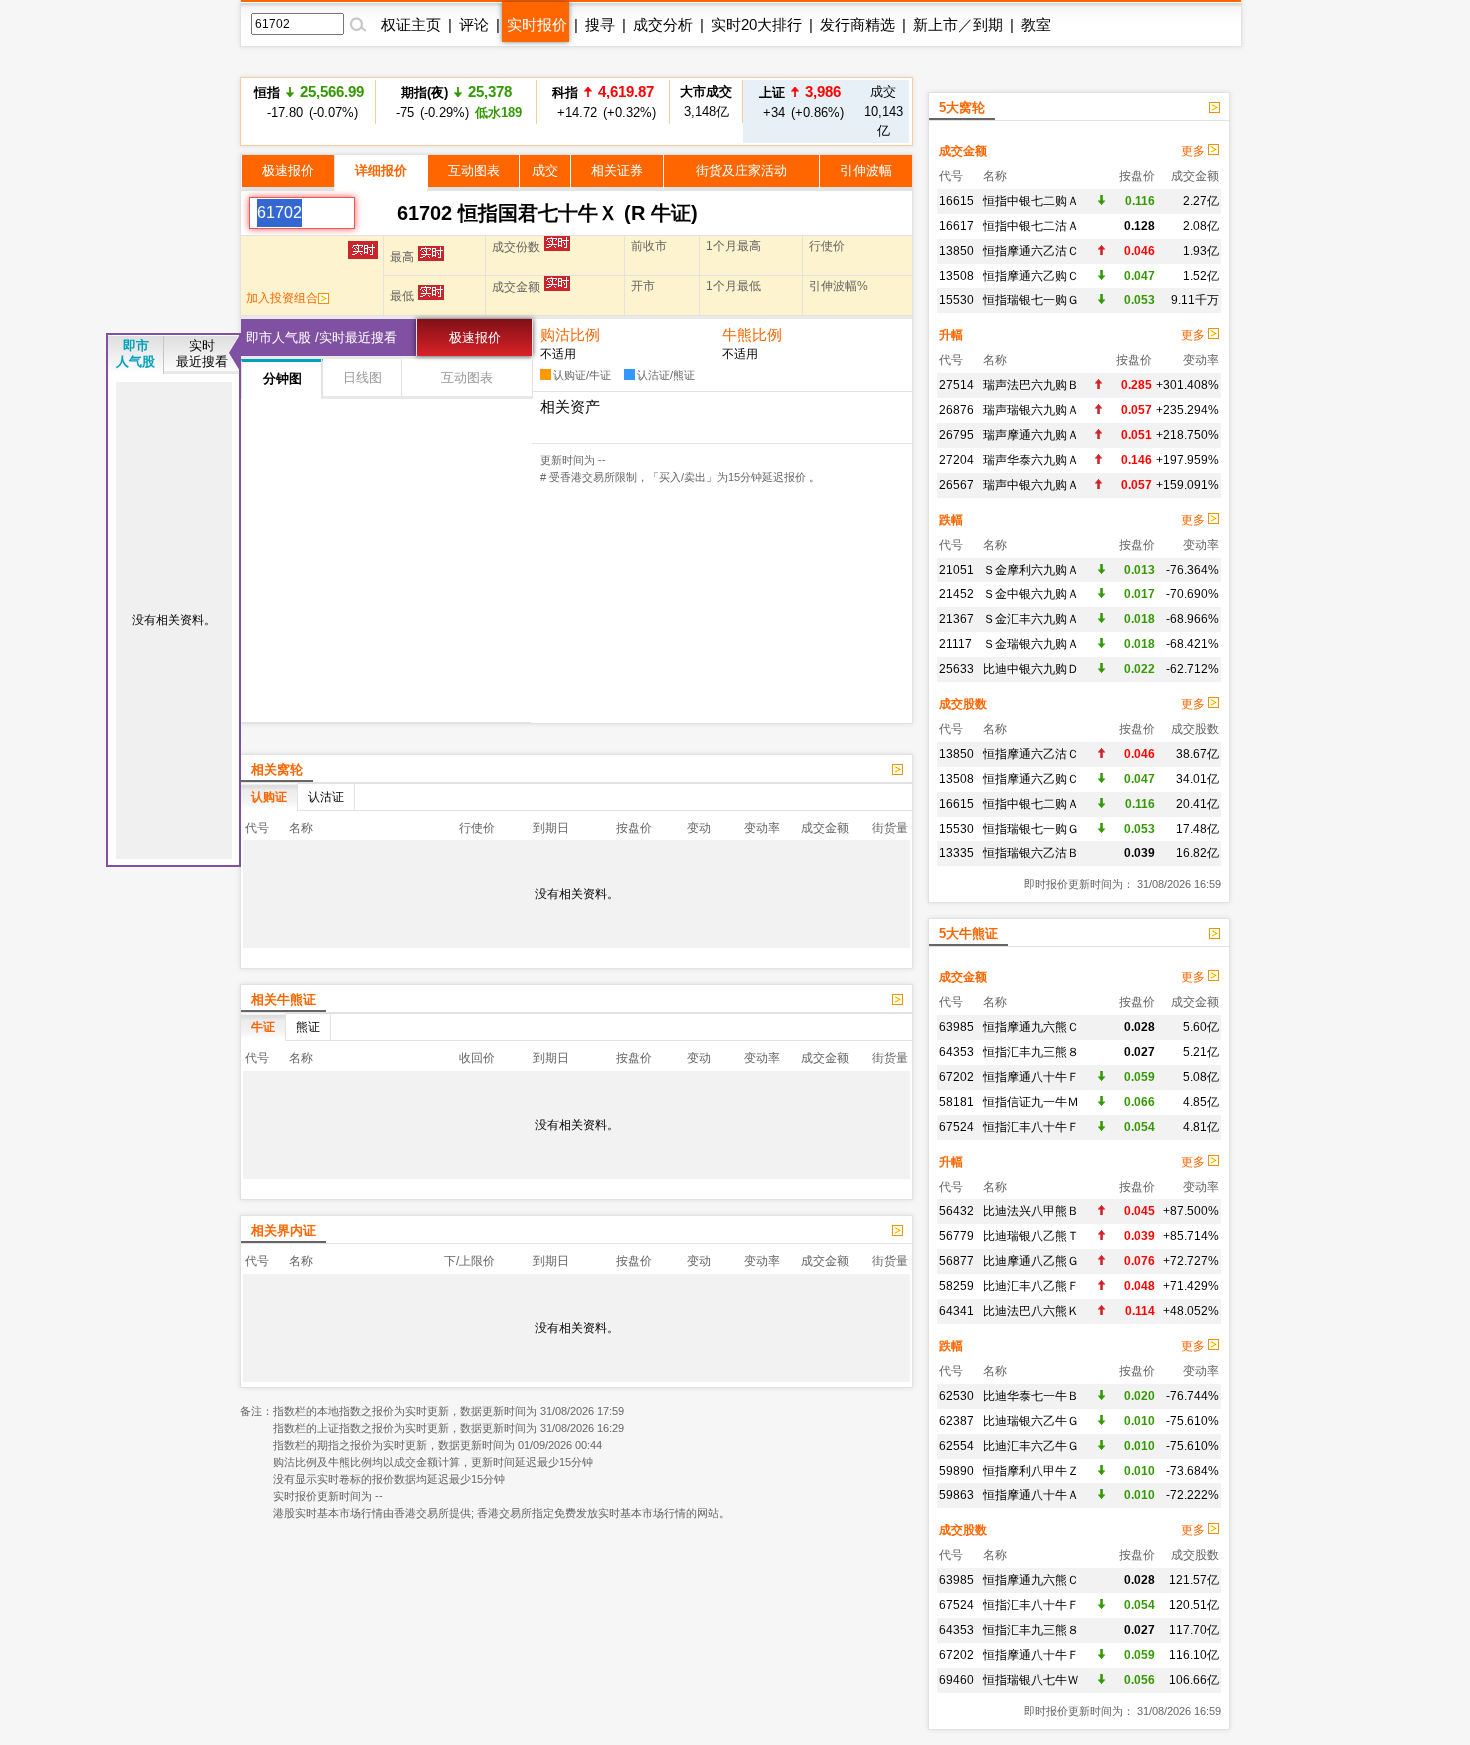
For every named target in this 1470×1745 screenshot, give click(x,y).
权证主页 (411, 24)
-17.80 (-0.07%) (309, 101)
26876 (956, 410)
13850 (956, 251)
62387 (956, 1421)
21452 (956, 594)
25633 (956, 669)
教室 (1036, 24)
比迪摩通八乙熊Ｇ (1031, 1261)
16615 (956, 201)
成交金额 (963, 151)
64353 (956, 1052)
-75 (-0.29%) (456, 101)
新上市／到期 (958, 24)
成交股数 (963, 704)
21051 (956, 570)
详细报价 (381, 170)
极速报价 (288, 170)
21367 (956, 619)
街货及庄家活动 (741, 170)
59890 (956, 1471)
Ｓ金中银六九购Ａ (1031, 594)
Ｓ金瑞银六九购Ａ (1031, 644)
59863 (956, 1495)
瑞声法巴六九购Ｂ (1031, 385)
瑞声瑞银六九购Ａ (1031, 410)
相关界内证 (283, 1230)
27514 (956, 385)
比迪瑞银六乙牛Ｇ (1031, 1421)
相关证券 (617, 170)
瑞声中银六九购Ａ (1031, 485)
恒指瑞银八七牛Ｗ (1031, 1680)
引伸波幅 (866, 170)
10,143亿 (883, 111)
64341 (956, 1311)
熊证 (308, 1027)
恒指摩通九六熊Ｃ (1031, 1027)
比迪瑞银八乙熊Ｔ (1031, 1236)
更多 (1194, 151)
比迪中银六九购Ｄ (1031, 669)
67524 (956, 1127)
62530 (956, 1396)
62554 (956, 1446)
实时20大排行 (756, 24)
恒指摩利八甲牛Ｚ (1031, 1471)
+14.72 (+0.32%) (603, 101)
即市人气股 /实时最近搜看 (321, 337)
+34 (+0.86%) (800, 101)
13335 (956, 853)
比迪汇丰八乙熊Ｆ (1031, 1286)
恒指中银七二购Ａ (1031, 201)
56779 (956, 1236)
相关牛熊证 (283, 999)
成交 (545, 170)
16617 (956, 226)
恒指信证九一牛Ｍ (1031, 1102)
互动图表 (474, 170)
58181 (956, 1102)
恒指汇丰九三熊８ (1031, 1052)
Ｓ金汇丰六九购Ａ (1031, 619)
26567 (956, 485)
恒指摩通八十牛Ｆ (1031, 1077)
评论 (474, 24)
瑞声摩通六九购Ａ (1031, 435)
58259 (956, 1286)
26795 (956, 435)
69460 (956, 1680)
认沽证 (326, 797)
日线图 (362, 377)
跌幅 (951, 520)
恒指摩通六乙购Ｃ (1031, 276)
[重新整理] (376, 213)
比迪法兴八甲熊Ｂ (1031, 1211)
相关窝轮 (277, 769)
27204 (956, 460)
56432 (956, 1211)
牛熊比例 (752, 334)
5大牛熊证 (968, 933)
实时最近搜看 (202, 353)
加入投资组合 (282, 298)
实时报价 (537, 24)
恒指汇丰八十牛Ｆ (1031, 1127)
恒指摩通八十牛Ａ (1031, 1495)
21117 (955, 644)
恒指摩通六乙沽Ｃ (1031, 251)
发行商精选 (857, 24)
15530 (956, 300)
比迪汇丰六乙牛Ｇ (1031, 1446)
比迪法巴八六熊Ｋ (1031, 1311)
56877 (956, 1261)
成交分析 (663, 24)
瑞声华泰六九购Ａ (1031, 460)
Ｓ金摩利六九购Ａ (1031, 570)
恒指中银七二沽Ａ (1031, 226)
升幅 (951, 335)
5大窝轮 (962, 107)
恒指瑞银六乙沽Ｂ (1031, 853)
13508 (956, 276)
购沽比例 (570, 334)
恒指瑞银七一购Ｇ (1031, 300)
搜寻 (600, 24)
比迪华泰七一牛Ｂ (1031, 1396)
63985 (956, 1027)
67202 (956, 1077)
